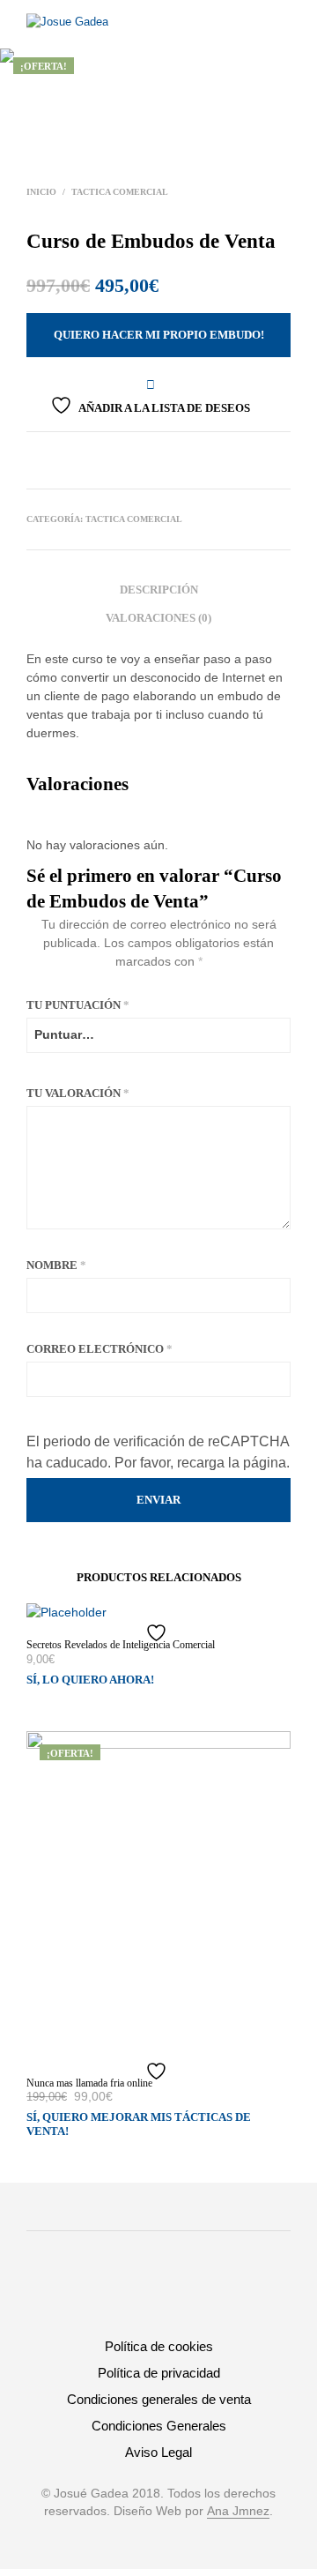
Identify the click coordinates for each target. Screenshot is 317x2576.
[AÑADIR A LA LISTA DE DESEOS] (158, 1633)
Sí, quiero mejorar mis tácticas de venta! (139, 2124)
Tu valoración (78, 1093)
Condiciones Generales (159, 2426)
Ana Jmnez (238, 2511)
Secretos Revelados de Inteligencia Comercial (121, 1645)
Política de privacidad (159, 2373)
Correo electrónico (100, 1349)
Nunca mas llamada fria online (89, 2083)
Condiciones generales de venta (159, 2399)
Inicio (41, 192)
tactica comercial (120, 192)
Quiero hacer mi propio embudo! (159, 335)
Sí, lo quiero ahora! (90, 1680)
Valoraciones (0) (158, 618)
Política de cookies (159, 2346)
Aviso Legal (158, 2452)
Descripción (159, 590)
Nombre (56, 1265)
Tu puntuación (78, 1005)
